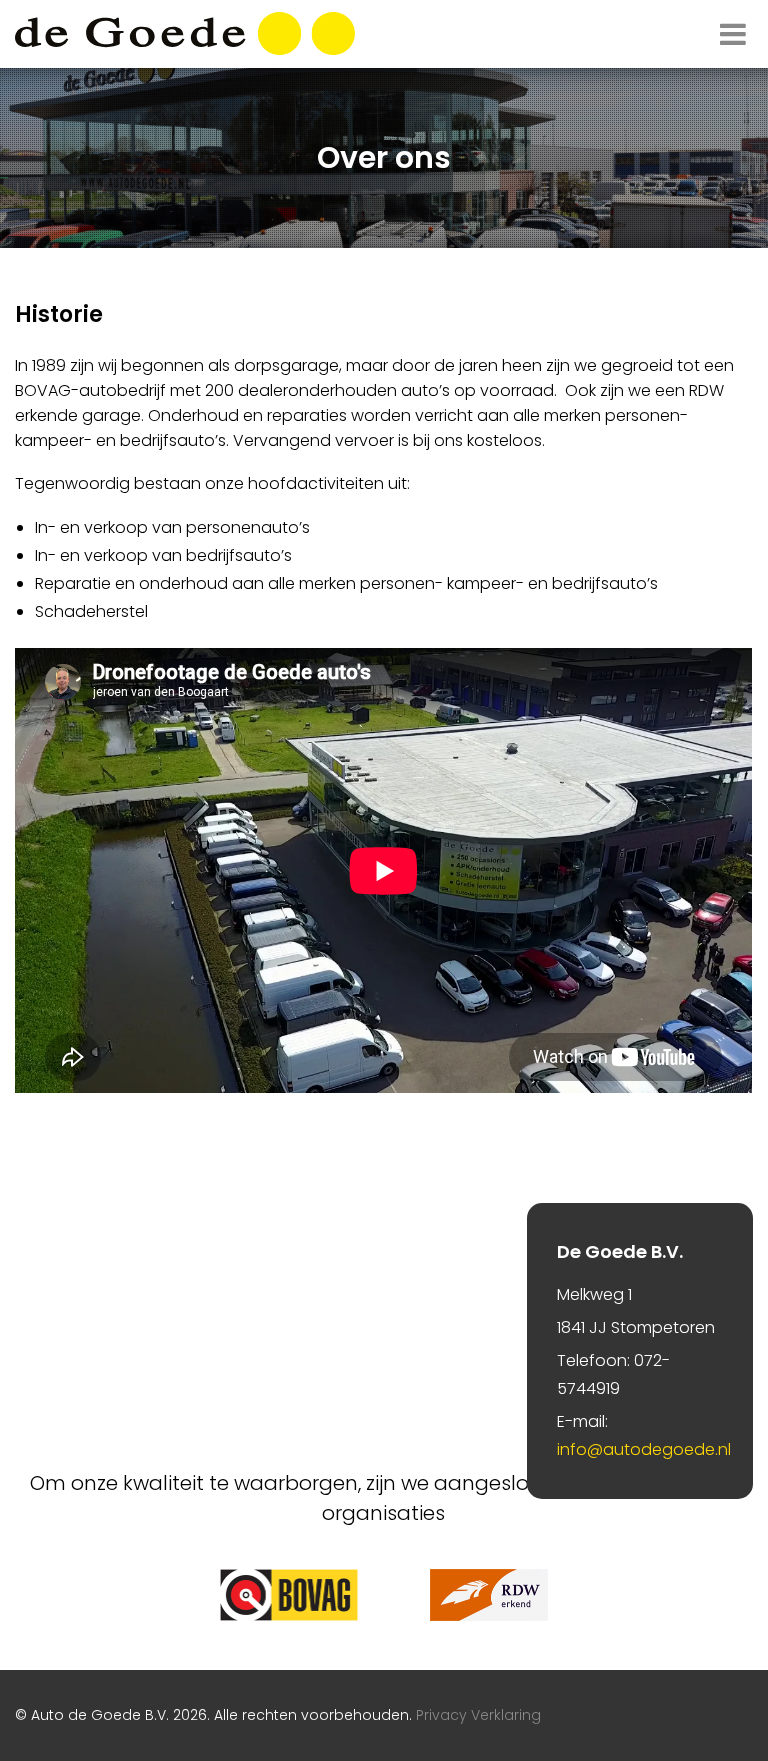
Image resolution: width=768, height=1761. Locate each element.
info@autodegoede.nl (644, 1449)
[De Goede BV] (185, 33)
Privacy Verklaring (478, 1715)
